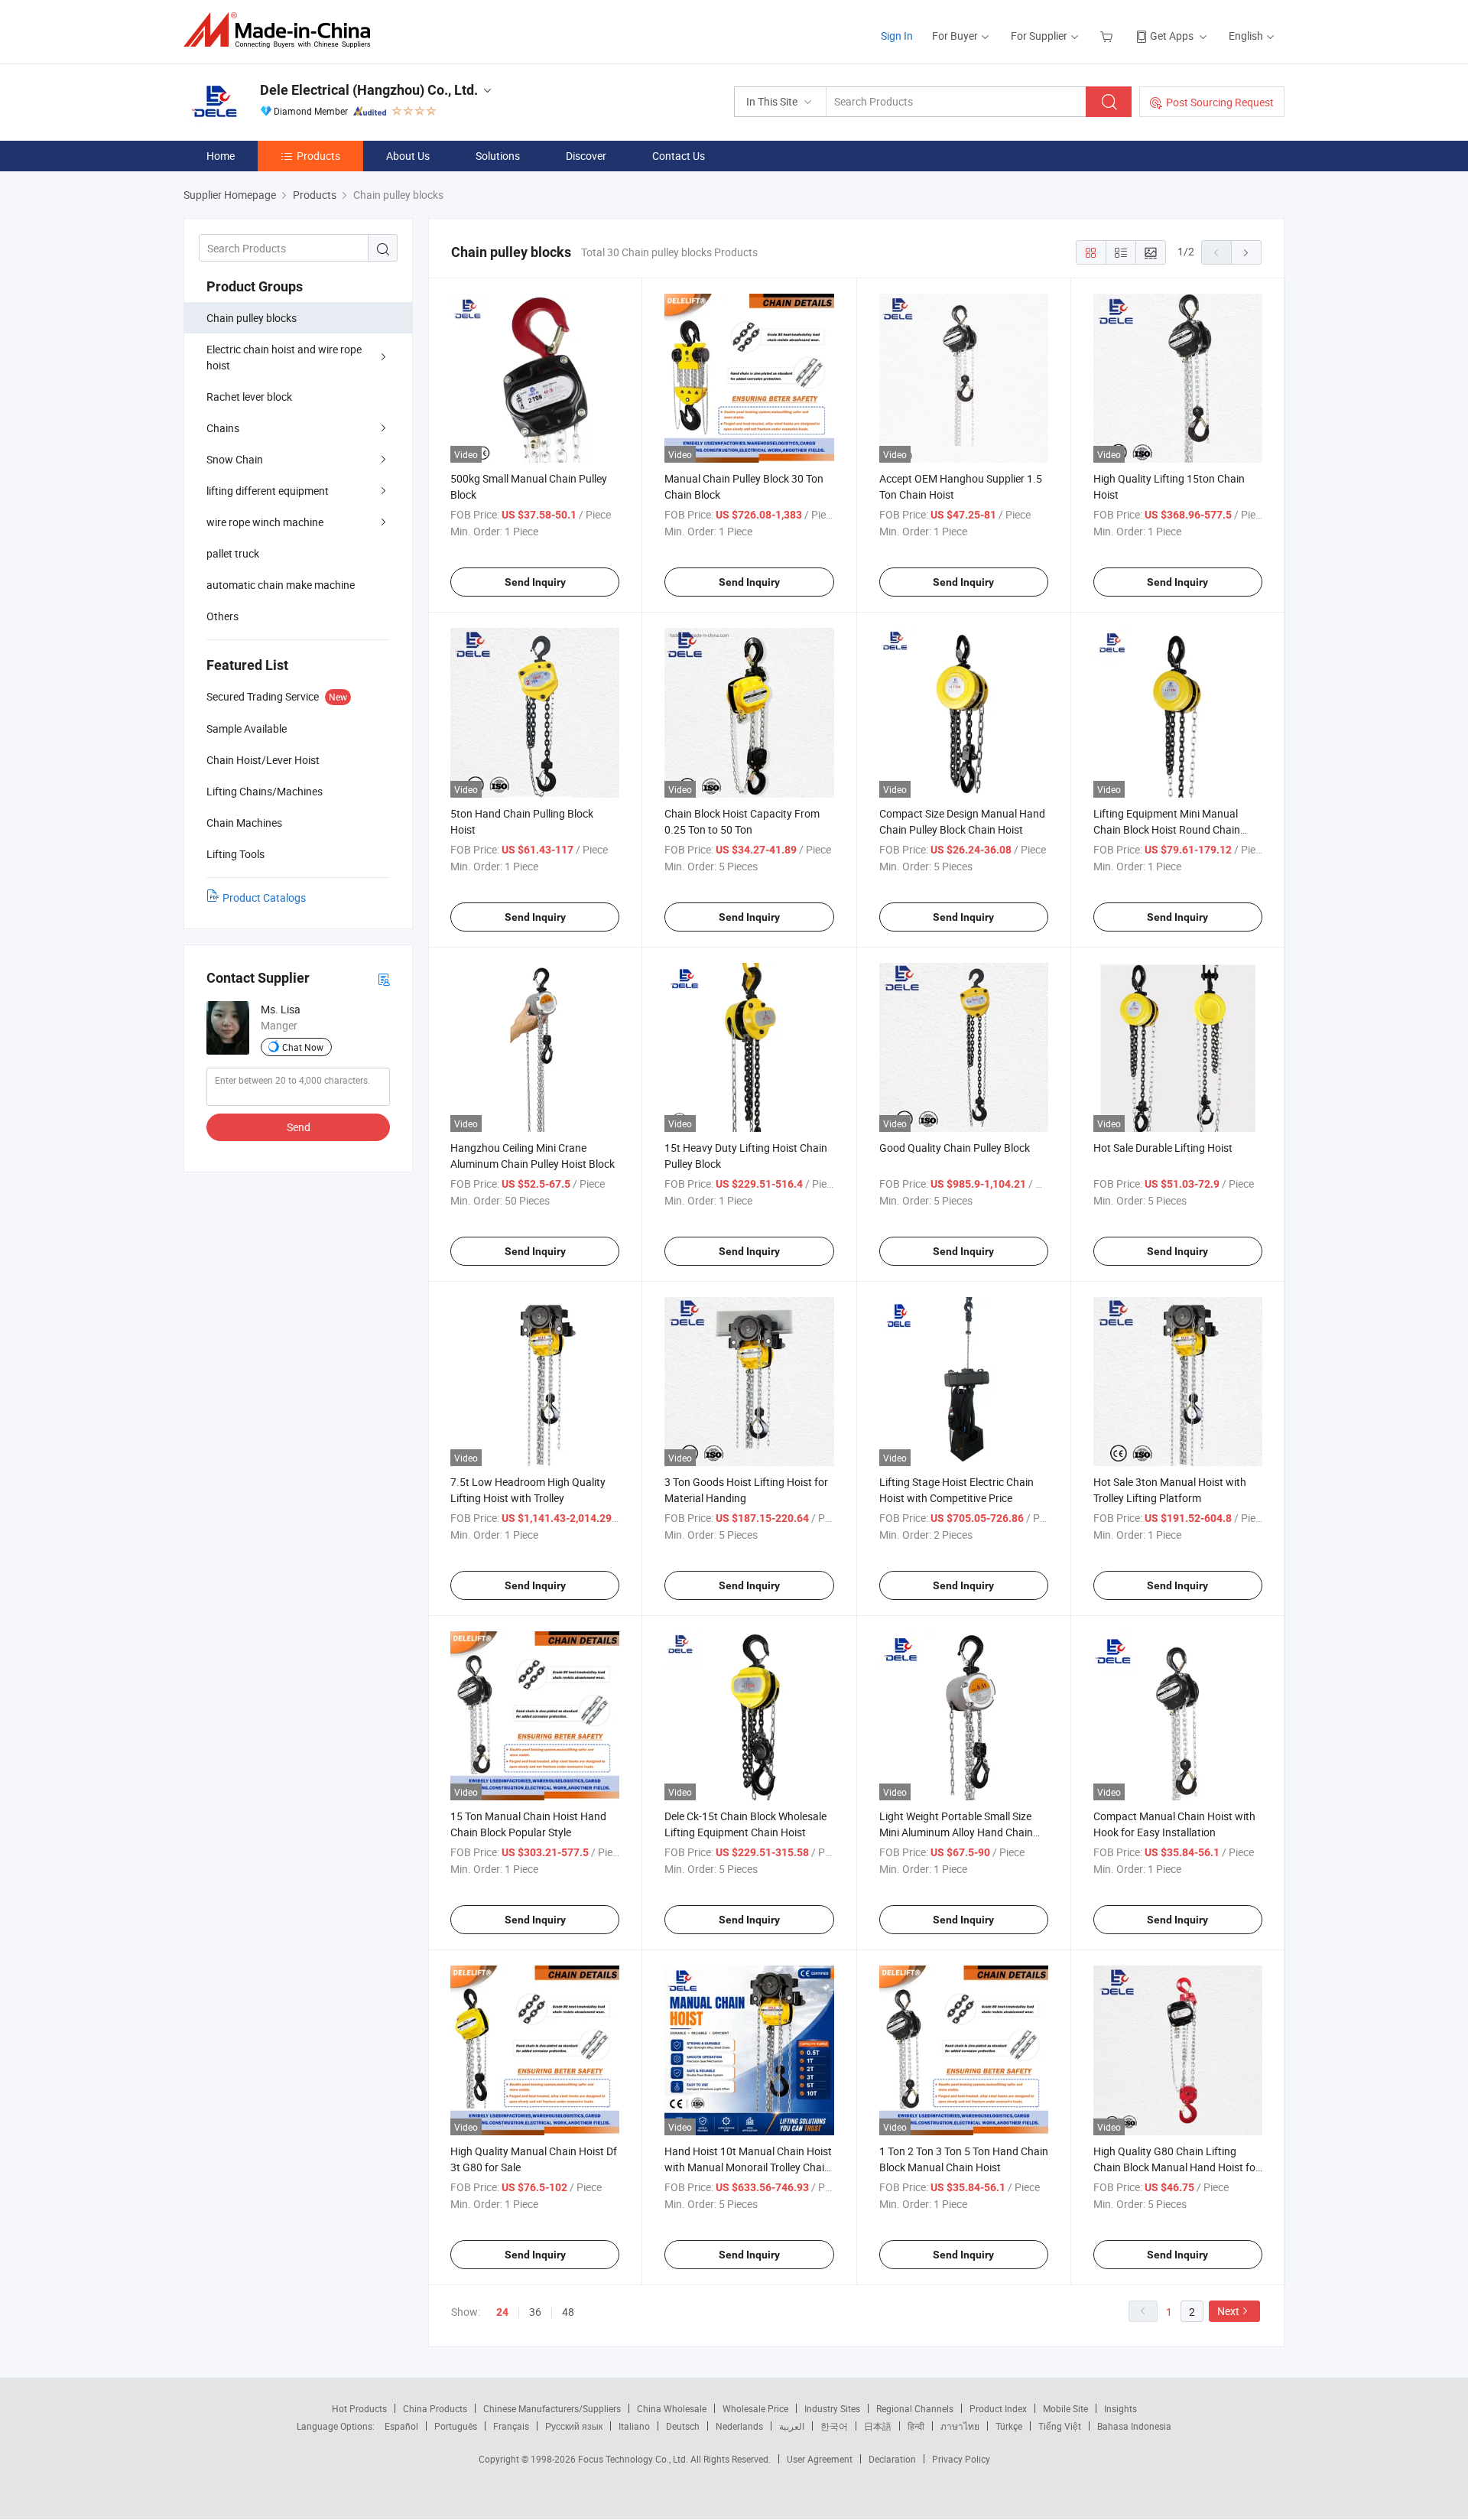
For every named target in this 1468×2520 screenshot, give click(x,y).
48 (568, 2312)
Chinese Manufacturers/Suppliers (552, 2408)
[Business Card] (384, 979)
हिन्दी (916, 2426)
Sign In (897, 36)
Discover (586, 156)
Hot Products (359, 2408)
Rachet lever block (249, 397)
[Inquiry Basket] (1108, 36)
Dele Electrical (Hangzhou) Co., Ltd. (369, 90)
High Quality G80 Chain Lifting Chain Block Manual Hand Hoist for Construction (1176, 2167)
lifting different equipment (268, 491)
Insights (1120, 2408)
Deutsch (683, 2426)
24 (502, 2312)
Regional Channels (915, 2408)
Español (401, 2426)
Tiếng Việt (1060, 2426)
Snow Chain (235, 459)
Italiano (634, 2426)
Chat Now (303, 1047)
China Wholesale (672, 2408)
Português (456, 2426)
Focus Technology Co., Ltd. (634, 2459)
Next (1228, 2311)
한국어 (834, 2426)
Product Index (998, 2408)
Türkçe (1009, 2426)
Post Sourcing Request (1220, 102)
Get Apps (1172, 36)
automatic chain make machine (281, 585)
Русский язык (574, 2426)
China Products (435, 2408)
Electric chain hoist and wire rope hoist (284, 357)
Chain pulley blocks (252, 318)
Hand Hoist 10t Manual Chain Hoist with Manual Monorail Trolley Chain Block (748, 2167)
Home (221, 156)
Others (222, 616)
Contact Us (679, 156)
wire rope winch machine (265, 522)
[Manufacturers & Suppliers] (282, 30)
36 (535, 2312)
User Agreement (820, 2459)
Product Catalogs (264, 897)
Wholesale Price (755, 2408)
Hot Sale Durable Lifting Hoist (1163, 1148)
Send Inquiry (535, 582)
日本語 (878, 2426)
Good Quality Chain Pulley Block (955, 1148)
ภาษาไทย (960, 2426)
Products (318, 156)
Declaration (892, 2459)
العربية (792, 2426)
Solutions (498, 156)
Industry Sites (832, 2408)
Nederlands (739, 2426)
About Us (408, 156)
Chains (223, 428)
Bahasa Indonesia (1134, 2426)
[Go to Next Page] (1246, 252)
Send (299, 1127)
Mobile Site (1065, 2408)
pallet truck (233, 553)
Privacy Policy (961, 2459)
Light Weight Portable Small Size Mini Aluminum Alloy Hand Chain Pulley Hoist (956, 1832)
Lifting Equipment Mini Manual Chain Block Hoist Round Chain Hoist (1167, 829)
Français (511, 2426)
